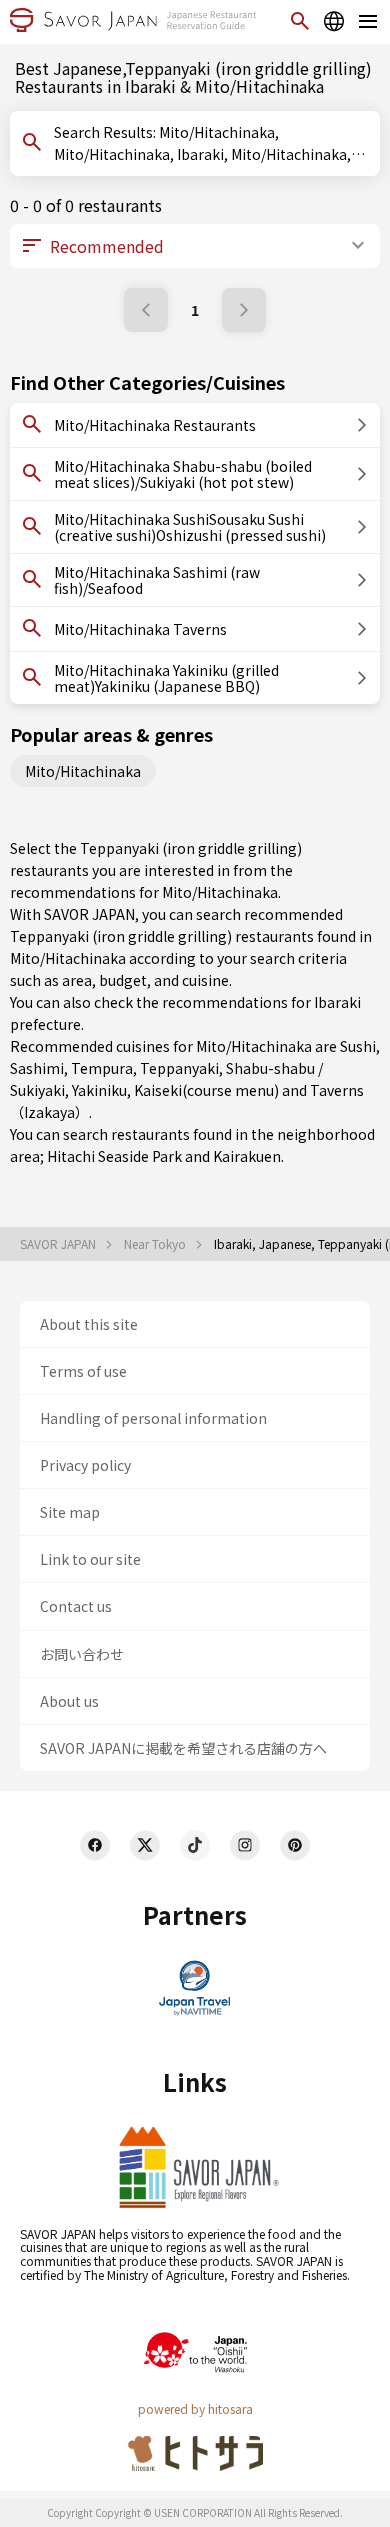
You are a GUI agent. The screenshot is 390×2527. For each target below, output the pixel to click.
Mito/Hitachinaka (83, 771)
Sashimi (37, 1068)
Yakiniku (99, 1090)
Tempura (102, 1068)
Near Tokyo (156, 1244)
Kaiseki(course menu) (206, 1090)
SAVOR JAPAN (59, 1244)
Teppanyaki (179, 1068)
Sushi (358, 1046)
